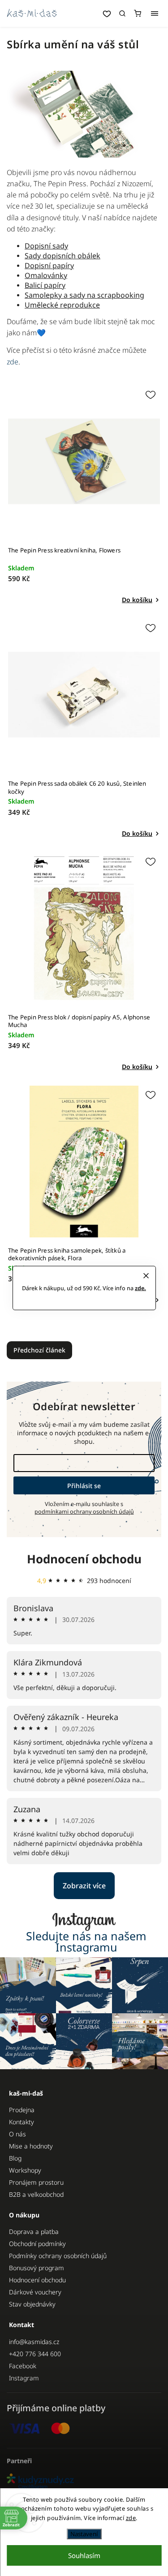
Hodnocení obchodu (84, 1559)
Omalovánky (46, 275)
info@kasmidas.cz (34, 2342)
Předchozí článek (39, 1350)
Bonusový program (37, 2268)
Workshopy (25, 2170)
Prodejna (22, 2110)
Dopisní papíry (49, 265)
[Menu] (155, 13)
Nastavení (84, 2534)
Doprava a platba (34, 2232)
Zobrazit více (84, 1886)
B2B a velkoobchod (36, 2194)
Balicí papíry (45, 285)
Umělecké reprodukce (62, 305)
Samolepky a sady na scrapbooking (84, 295)
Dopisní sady (46, 246)
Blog (15, 2158)
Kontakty (22, 2122)
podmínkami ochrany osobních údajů (84, 1512)
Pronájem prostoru (36, 2182)
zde (131, 2518)
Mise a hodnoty (31, 2146)
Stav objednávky (32, 2304)
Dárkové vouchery (35, 2292)
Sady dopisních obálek (62, 256)
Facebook (23, 2366)
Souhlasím (84, 2555)
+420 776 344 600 (35, 2354)
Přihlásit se (84, 1486)
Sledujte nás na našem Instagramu (86, 1942)
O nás (17, 2134)
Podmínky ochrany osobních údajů (58, 2256)
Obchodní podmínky (37, 2244)
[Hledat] (122, 13)
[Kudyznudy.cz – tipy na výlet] (84, 2482)
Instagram (24, 2378)
